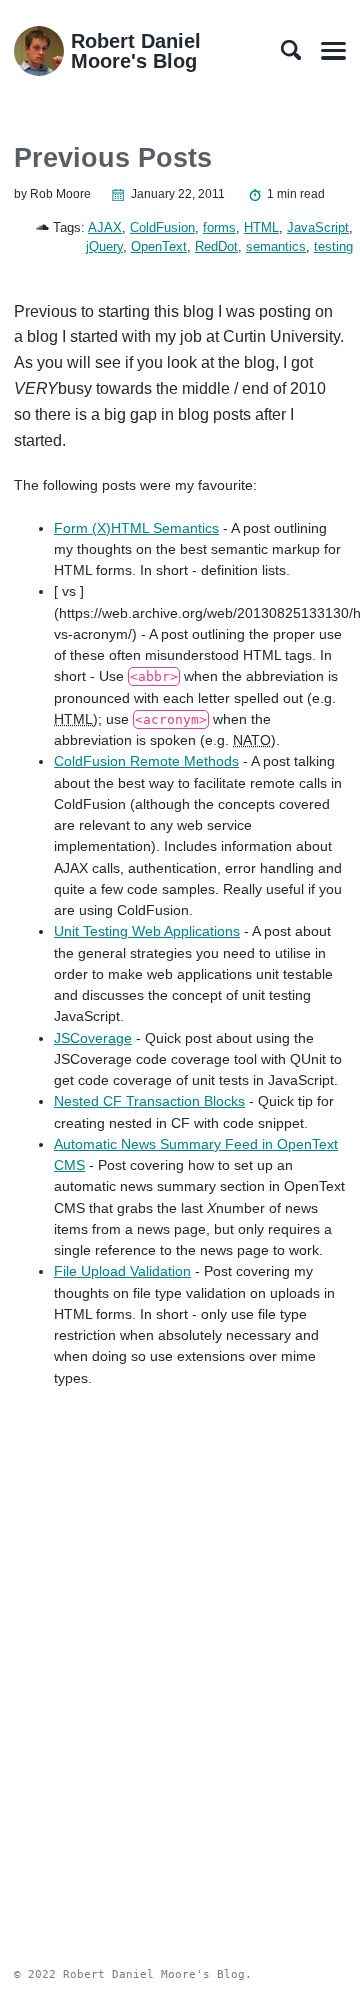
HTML (261, 227)
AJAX (105, 227)
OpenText (159, 246)
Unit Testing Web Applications (147, 931)
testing (333, 246)
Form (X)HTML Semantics (136, 528)
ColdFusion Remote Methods (146, 761)
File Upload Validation (122, 1271)
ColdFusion (162, 227)
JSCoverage (93, 1038)
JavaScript (318, 227)
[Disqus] (180, 1653)
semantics (276, 246)
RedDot (216, 246)
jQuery (104, 246)
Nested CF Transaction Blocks (149, 1101)
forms (219, 227)
